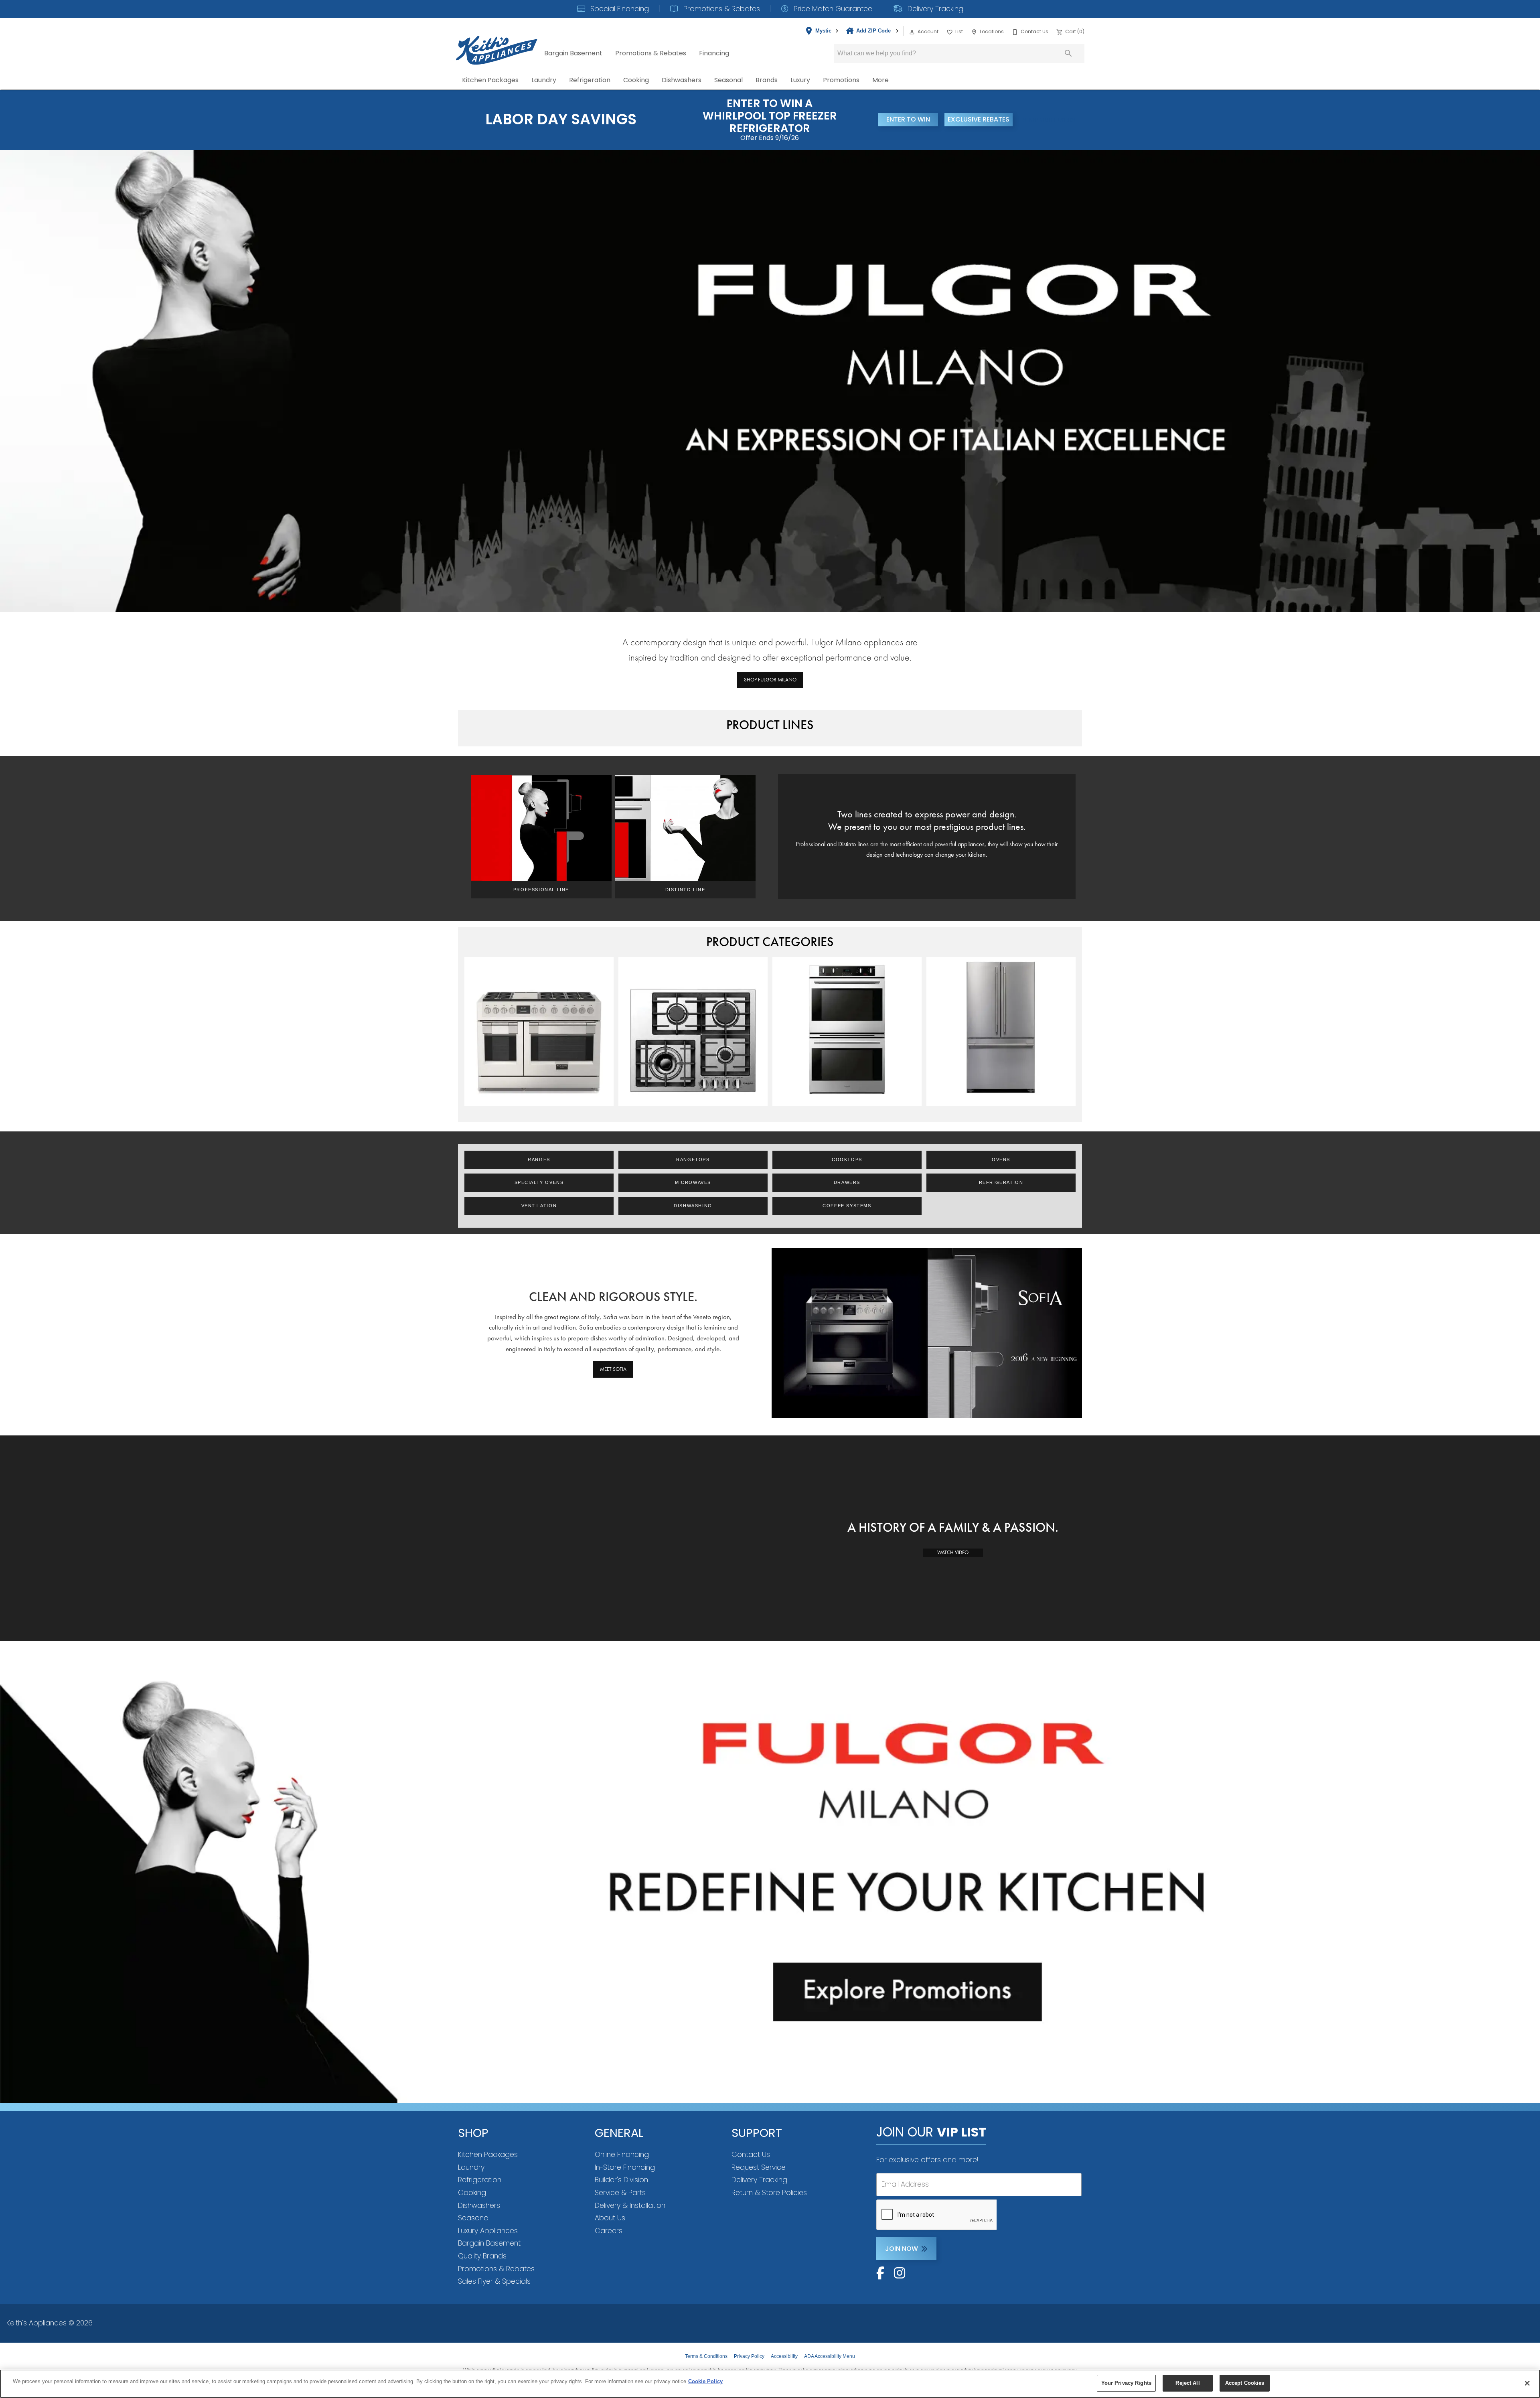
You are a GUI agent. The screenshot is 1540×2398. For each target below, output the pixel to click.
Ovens (1001, 1159)
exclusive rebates (979, 119)
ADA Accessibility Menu (830, 2356)
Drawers (847, 1182)
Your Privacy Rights (1126, 2383)
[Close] (1527, 2383)
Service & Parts (620, 2193)
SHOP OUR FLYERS (1049, 120)
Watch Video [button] (953, 1552)
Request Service (759, 2167)
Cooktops (847, 1159)
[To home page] (497, 44)
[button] (912, 32)
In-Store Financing (625, 2167)
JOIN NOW (902, 2249)
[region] (770, 2384)
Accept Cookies (1245, 2383)
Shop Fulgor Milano (770, 680)
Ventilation (539, 1206)
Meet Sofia (613, 1369)
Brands (767, 80)
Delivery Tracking (934, 9)
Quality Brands (482, 2256)
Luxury (800, 80)
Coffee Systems (847, 1206)
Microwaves (693, 1182)
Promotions (841, 80)
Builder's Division (621, 2180)
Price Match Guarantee (832, 9)
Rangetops (693, 1159)
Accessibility (784, 2356)
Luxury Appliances (488, 2231)
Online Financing (622, 2155)
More (880, 80)
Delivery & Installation (630, 2205)
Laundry (544, 80)
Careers (609, 2231)
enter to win (908, 119)
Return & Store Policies (769, 2193)
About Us (610, 2218)
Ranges (539, 1159)
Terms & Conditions (706, 2356)
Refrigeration (590, 80)
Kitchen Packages (490, 80)
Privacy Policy (749, 2356)
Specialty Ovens (539, 1182)
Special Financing (619, 9)
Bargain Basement (573, 53)
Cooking (636, 80)
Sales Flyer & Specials (494, 2281)
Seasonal (728, 80)
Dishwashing (693, 1206)
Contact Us (751, 2155)
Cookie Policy (705, 2381)
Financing (714, 53)
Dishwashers (682, 80)
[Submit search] (1068, 53)
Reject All (1187, 2383)
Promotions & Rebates (721, 9)
